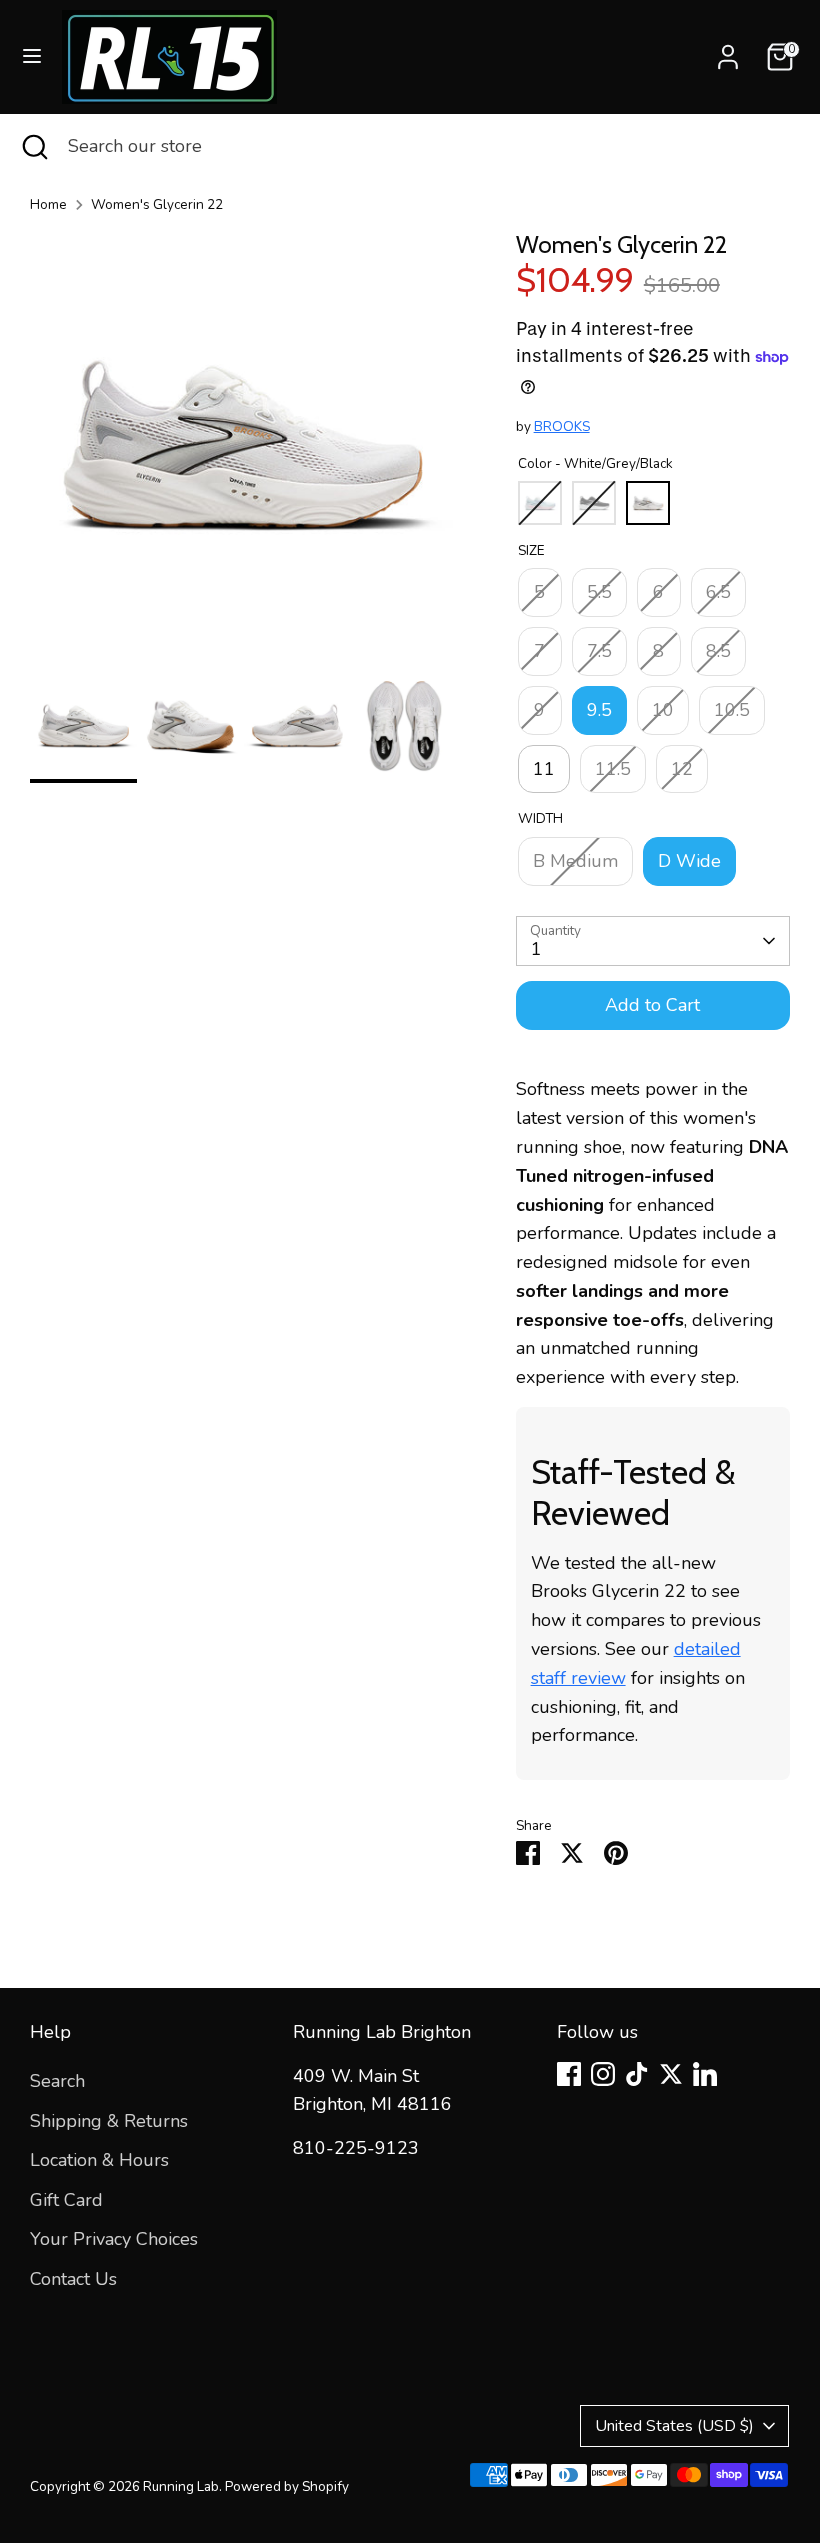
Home (48, 204)
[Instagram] (603, 2074)
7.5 (599, 651)
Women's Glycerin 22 (157, 204)
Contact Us (73, 2279)
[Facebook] (569, 2074)
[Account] (728, 51)
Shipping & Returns (109, 2121)
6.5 (718, 592)
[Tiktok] (637, 2074)
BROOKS (562, 426)
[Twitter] (671, 2074)
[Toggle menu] (32, 56)
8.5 (718, 651)
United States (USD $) (674, 2426)
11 (544, 769)
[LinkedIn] (705, 2074)
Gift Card (66, 2200)
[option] (243, 451)
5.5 (599, 592)
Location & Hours (99, 2160)
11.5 (613, 769)
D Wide (689, 861)
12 (682, 769)
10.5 (732, 710)
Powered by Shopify (287, 2486)
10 (663, 710)
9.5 (599, 710)
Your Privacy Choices (114, 2239)
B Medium (575, 861)
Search (57, 2081)
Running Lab (181, 2486)
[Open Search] (34, 146)
